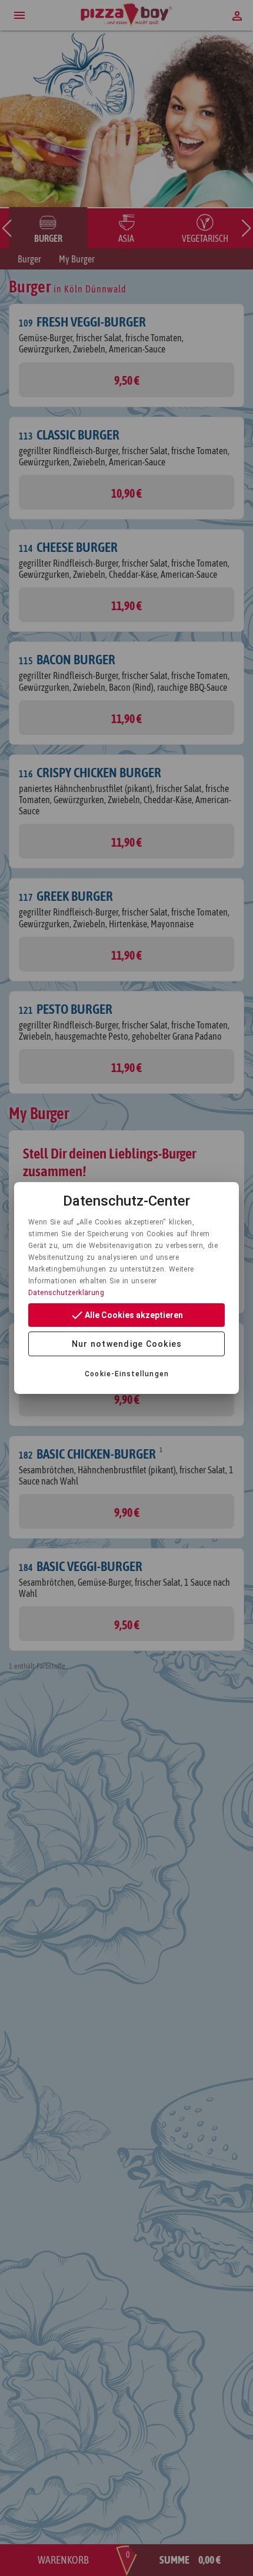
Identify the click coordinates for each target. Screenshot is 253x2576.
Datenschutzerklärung (66, 1293)
